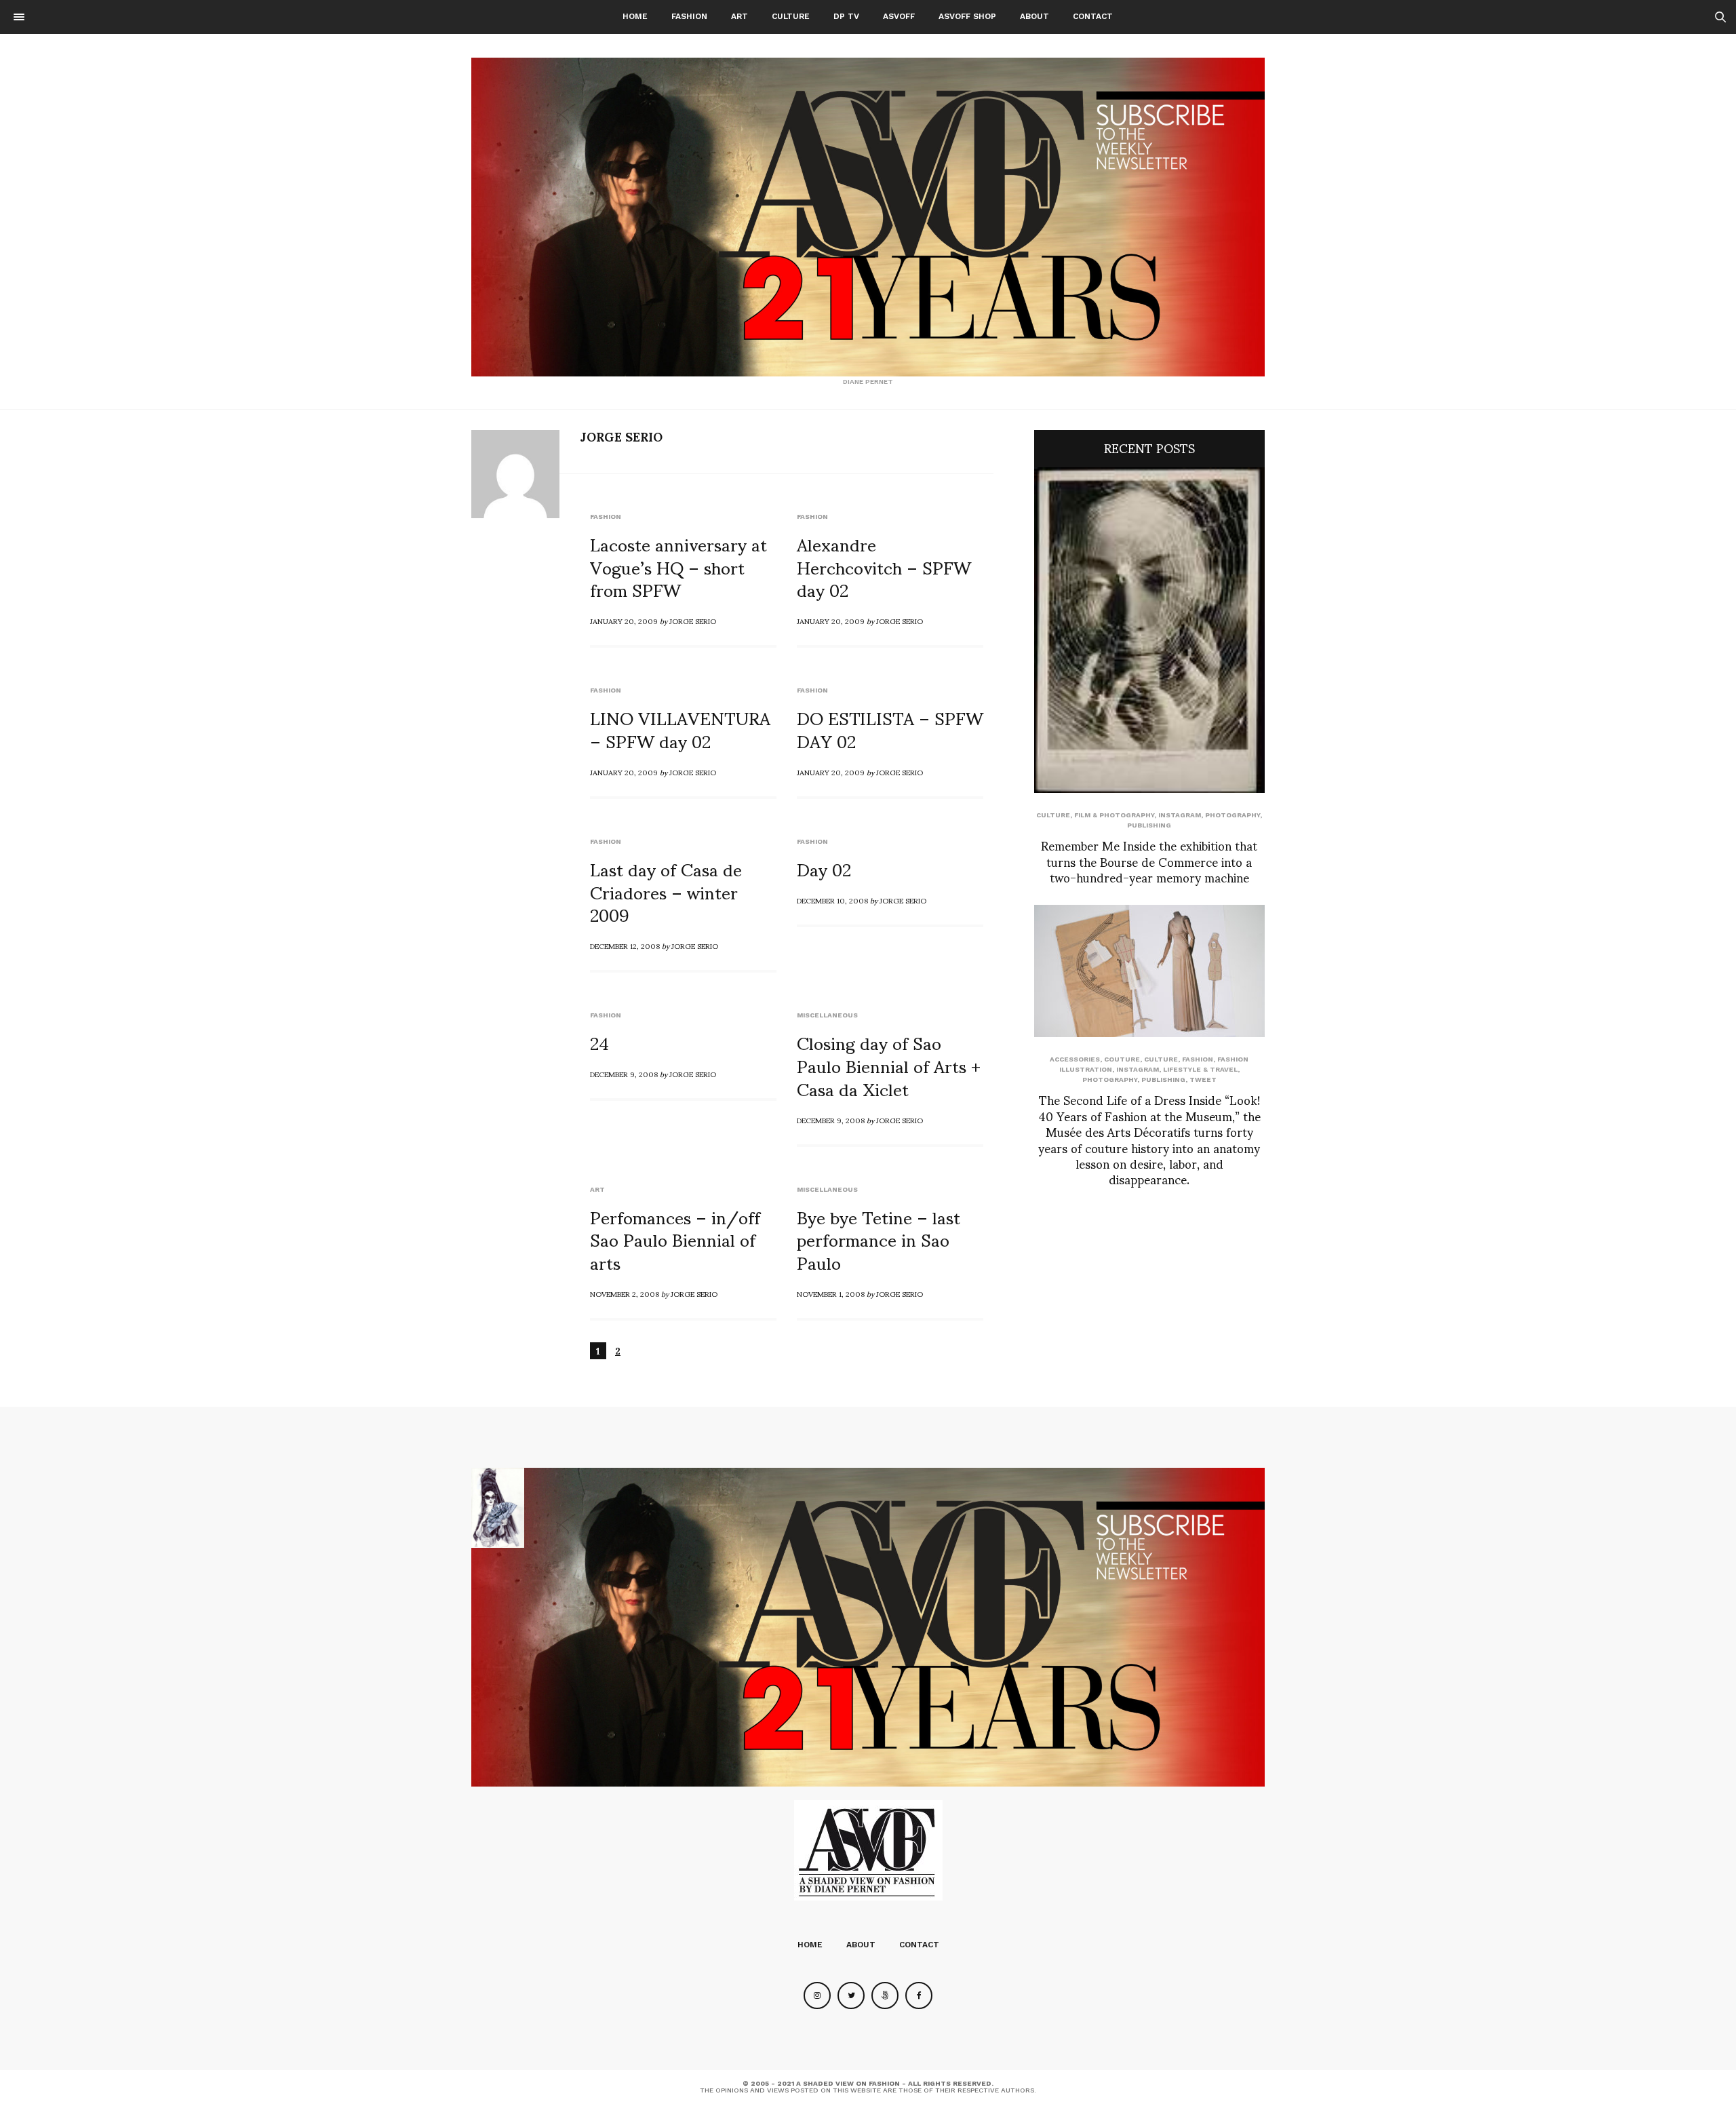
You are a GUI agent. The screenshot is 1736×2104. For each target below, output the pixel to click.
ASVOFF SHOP (967, 16)
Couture (1122, 1059)
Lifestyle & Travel (1200, 1069)
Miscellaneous (827, 1015)
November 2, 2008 (625, 1293)
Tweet (1203, 1079)
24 (599, 1042)
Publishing (1149, 825)
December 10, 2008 (832, 900)
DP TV (846, 16)
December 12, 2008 (625, 946)
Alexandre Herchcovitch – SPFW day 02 (884, 566)
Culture (791, 16)
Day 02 (824, 868)
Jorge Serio (621, 436)
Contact (1093, 16)
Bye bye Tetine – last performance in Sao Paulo (879, 1239)
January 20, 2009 (624, 621)
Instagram (1180, 815)
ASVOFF (899, 16)
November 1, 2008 (831, 1293)
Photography (1232, 815)
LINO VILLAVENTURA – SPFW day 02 (680, 728)
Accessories (1075, 1059)
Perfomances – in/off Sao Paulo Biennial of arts (675, 1239)
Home (635, 16)
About (1034, 16)
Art (739, 16)
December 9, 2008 (624, 1074)
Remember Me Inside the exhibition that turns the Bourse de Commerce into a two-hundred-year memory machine (1149, 861)
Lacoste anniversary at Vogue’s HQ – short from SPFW (678, 566)
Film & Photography (1114, 815)
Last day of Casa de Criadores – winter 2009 (666, 891)
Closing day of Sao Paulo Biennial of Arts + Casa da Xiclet (889, 1065)
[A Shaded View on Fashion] (868, 217)
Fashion (689, 16)
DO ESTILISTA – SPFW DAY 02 (890, 728)
